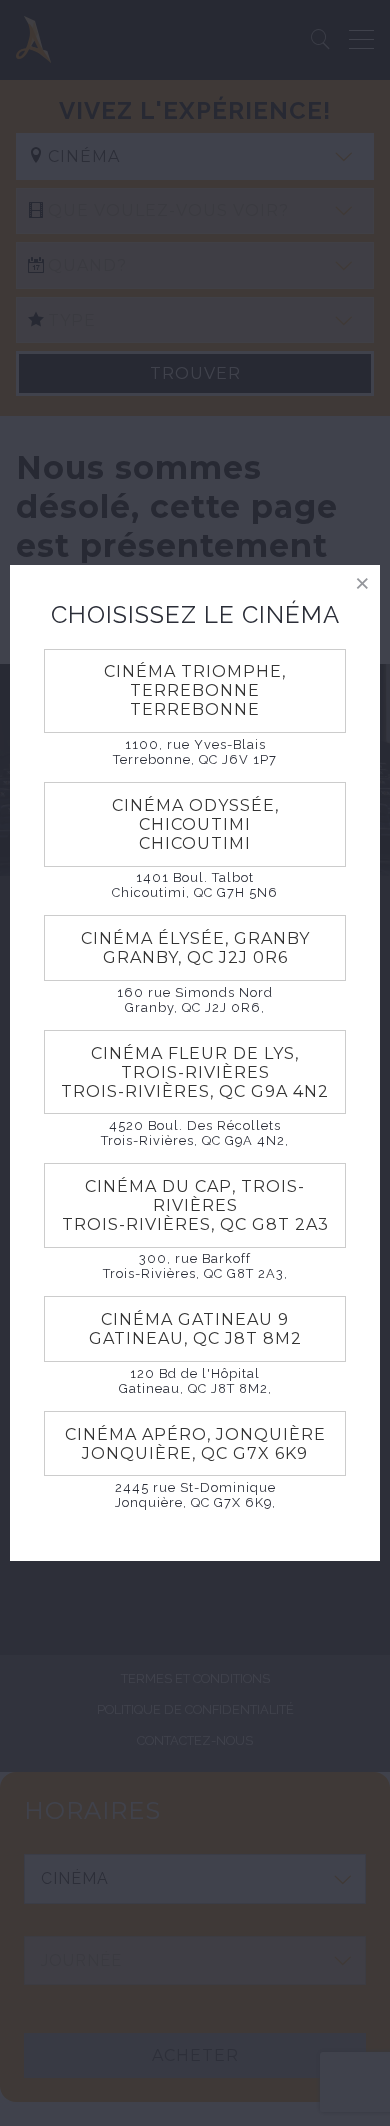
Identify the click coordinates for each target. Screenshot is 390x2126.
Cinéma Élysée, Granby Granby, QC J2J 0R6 (195, 948)
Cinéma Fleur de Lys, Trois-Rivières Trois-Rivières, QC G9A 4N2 (195, 1072)
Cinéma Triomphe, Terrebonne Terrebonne (195, 690)
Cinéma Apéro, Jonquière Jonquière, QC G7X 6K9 (195, 1444)
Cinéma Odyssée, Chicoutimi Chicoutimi (195, 824)
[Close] (362, 582)
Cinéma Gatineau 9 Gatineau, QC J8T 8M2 (195, 1329)
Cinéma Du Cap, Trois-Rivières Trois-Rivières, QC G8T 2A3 (195, 1205)
